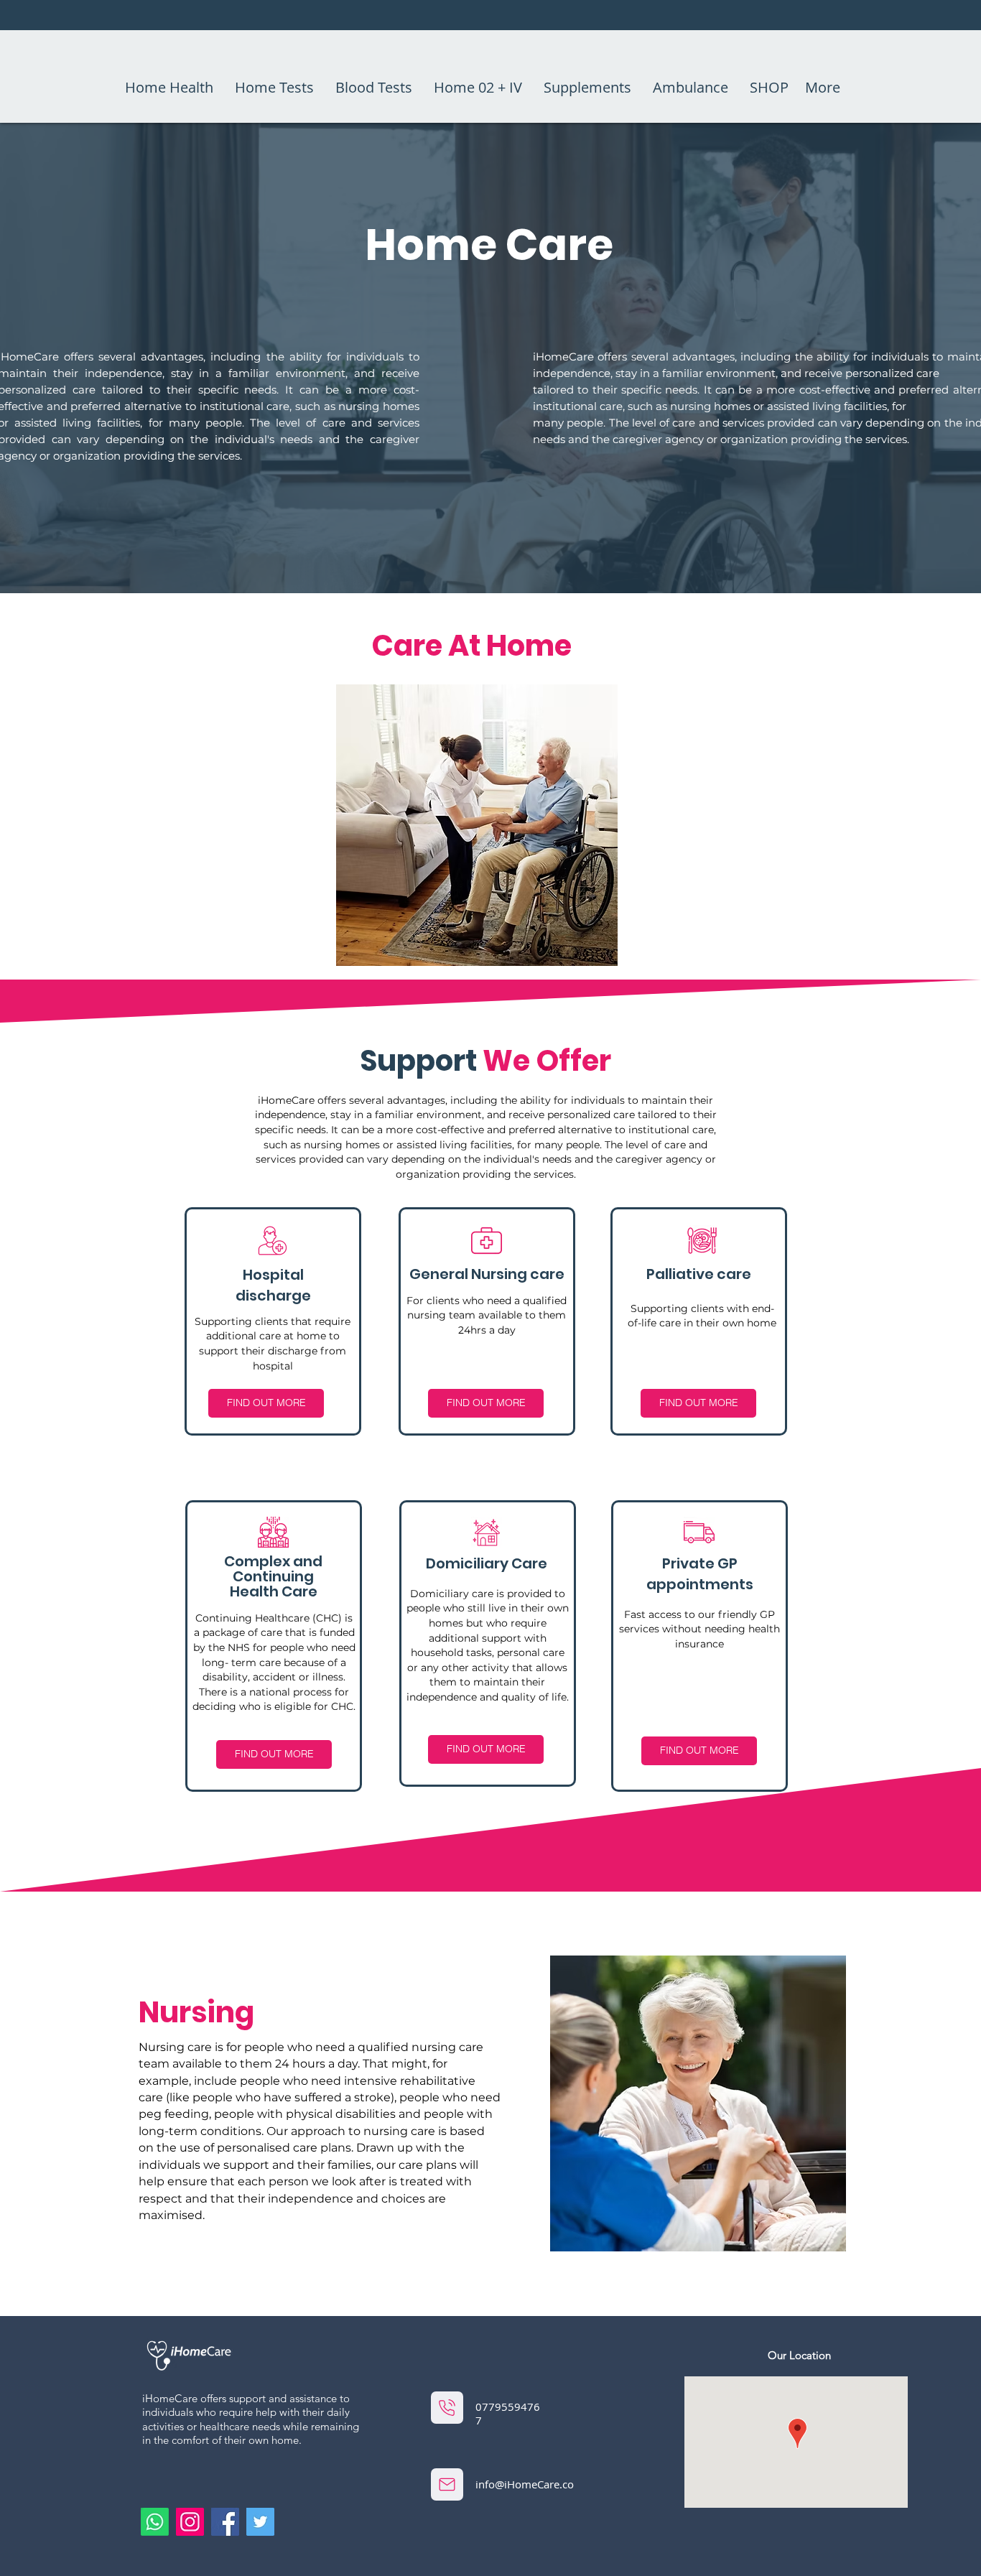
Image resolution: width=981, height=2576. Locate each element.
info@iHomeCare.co (525, 2484)
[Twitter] (260, 2522)
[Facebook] (225, 2522)
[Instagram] (190, 2522)
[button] (266, 1403)
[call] (447, 2408)
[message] (447, 2484)
